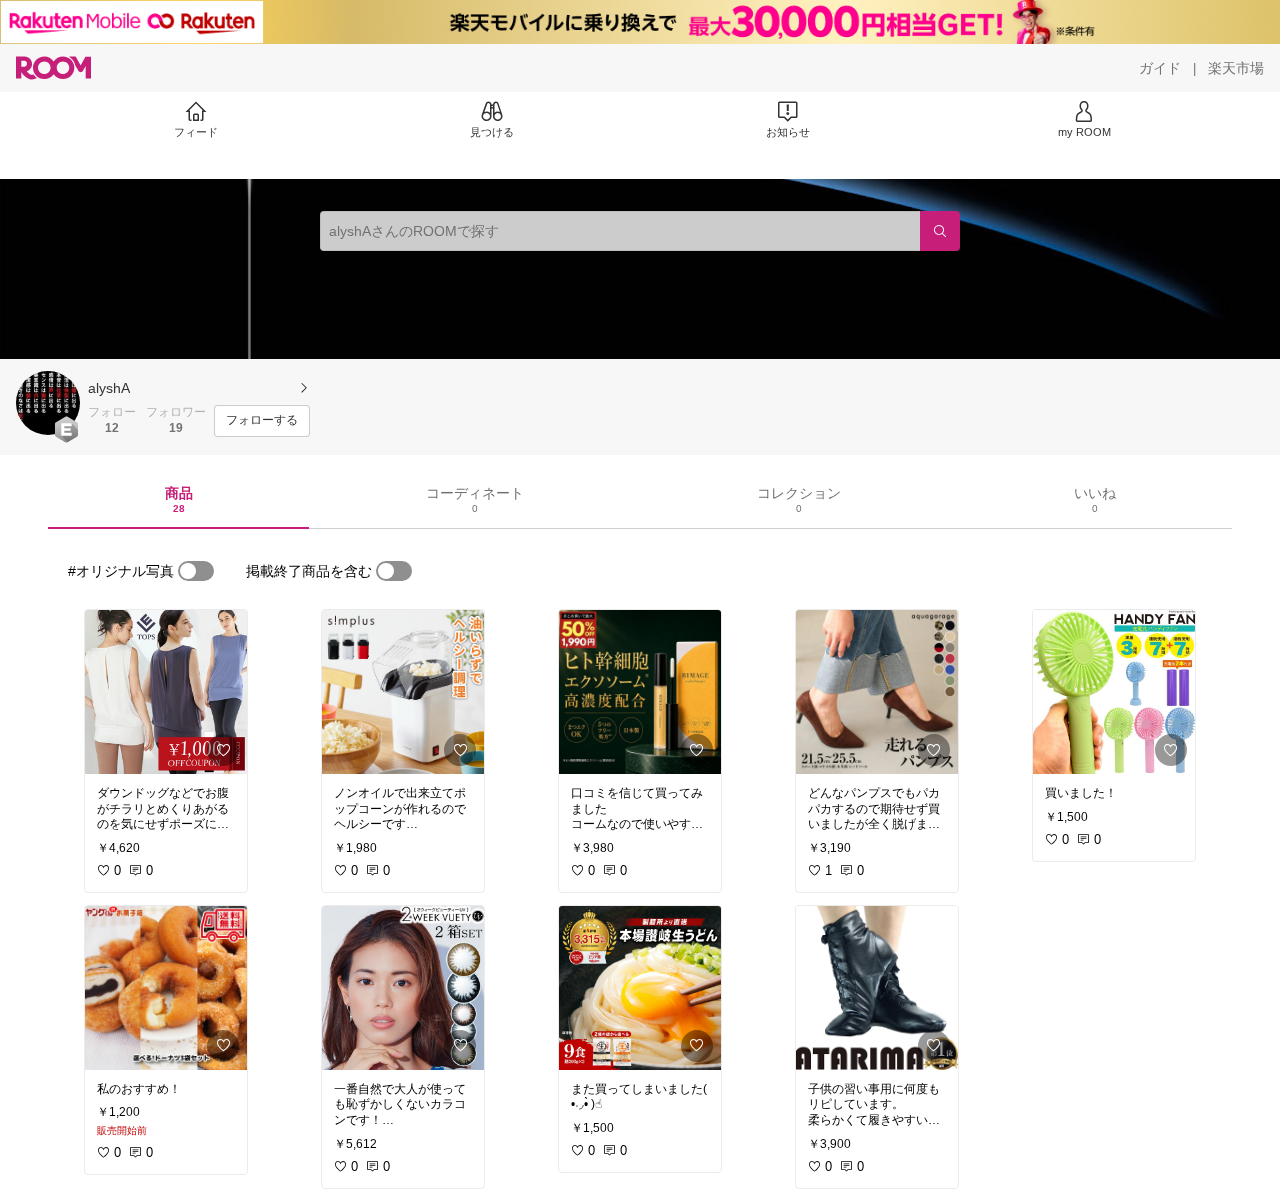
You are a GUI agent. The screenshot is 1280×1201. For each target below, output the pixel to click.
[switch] (196, 571)
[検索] (940, 231)
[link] (166, 692)
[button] (48, 403)
